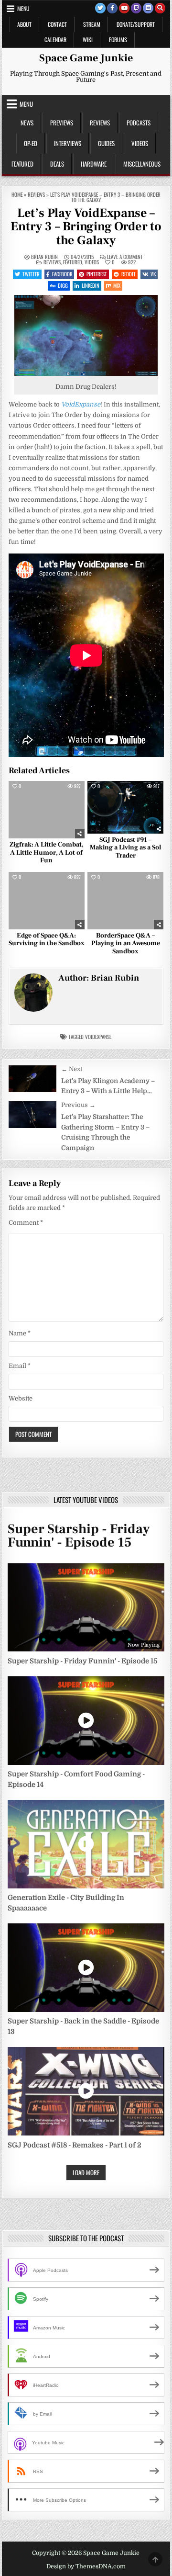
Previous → (78, 1105)
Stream (92, 24)
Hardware (94, 164)
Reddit (129, 274)
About (24, 24)
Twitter (31, 274)
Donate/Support (136, 24)
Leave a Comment (125, 257)
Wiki (88, 40)
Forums (118, 40)
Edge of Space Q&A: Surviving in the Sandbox (47, 940)
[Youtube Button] (124, 8)
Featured (22, 164)
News (27, 123)
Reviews (100, 123)
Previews (62, 123)
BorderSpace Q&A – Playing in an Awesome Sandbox (126, 944)
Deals (57, 164)
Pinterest (97, 274)
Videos (140, 143)
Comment (26, 1223)
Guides (106, 143)
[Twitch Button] (136, 8)
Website (21, 1398)
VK (153, 274)
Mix (117, 285)
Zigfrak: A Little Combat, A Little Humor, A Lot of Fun (47, 853)
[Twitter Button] (100, 8)
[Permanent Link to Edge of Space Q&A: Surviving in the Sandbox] (47, 900)
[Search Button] (160, 8)
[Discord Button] (148, 8)
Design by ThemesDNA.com (86, 2566)
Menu (23, 8)
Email (20, 1366)
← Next (72, 1069)
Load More (86, 2172)
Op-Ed (31, 143)
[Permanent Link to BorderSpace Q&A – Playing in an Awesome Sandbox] (125, 900)
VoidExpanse (98, 1037)
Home (17, 194)
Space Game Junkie (86, 58)
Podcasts (139, 123)
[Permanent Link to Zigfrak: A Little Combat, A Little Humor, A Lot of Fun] (47, 809)
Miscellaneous (142, 164)
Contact (57, 24)
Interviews (68, 143)
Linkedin (91, 285)
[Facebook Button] (112, 8)
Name (20, 1333)
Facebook (62, 274)
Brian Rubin (44, 257)
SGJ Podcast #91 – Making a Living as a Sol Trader (125, 848)
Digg (63, 285)
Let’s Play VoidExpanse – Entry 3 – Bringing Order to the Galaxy (86, 227)
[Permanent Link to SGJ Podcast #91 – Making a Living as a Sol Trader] (125, 807)
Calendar (55, 40)
